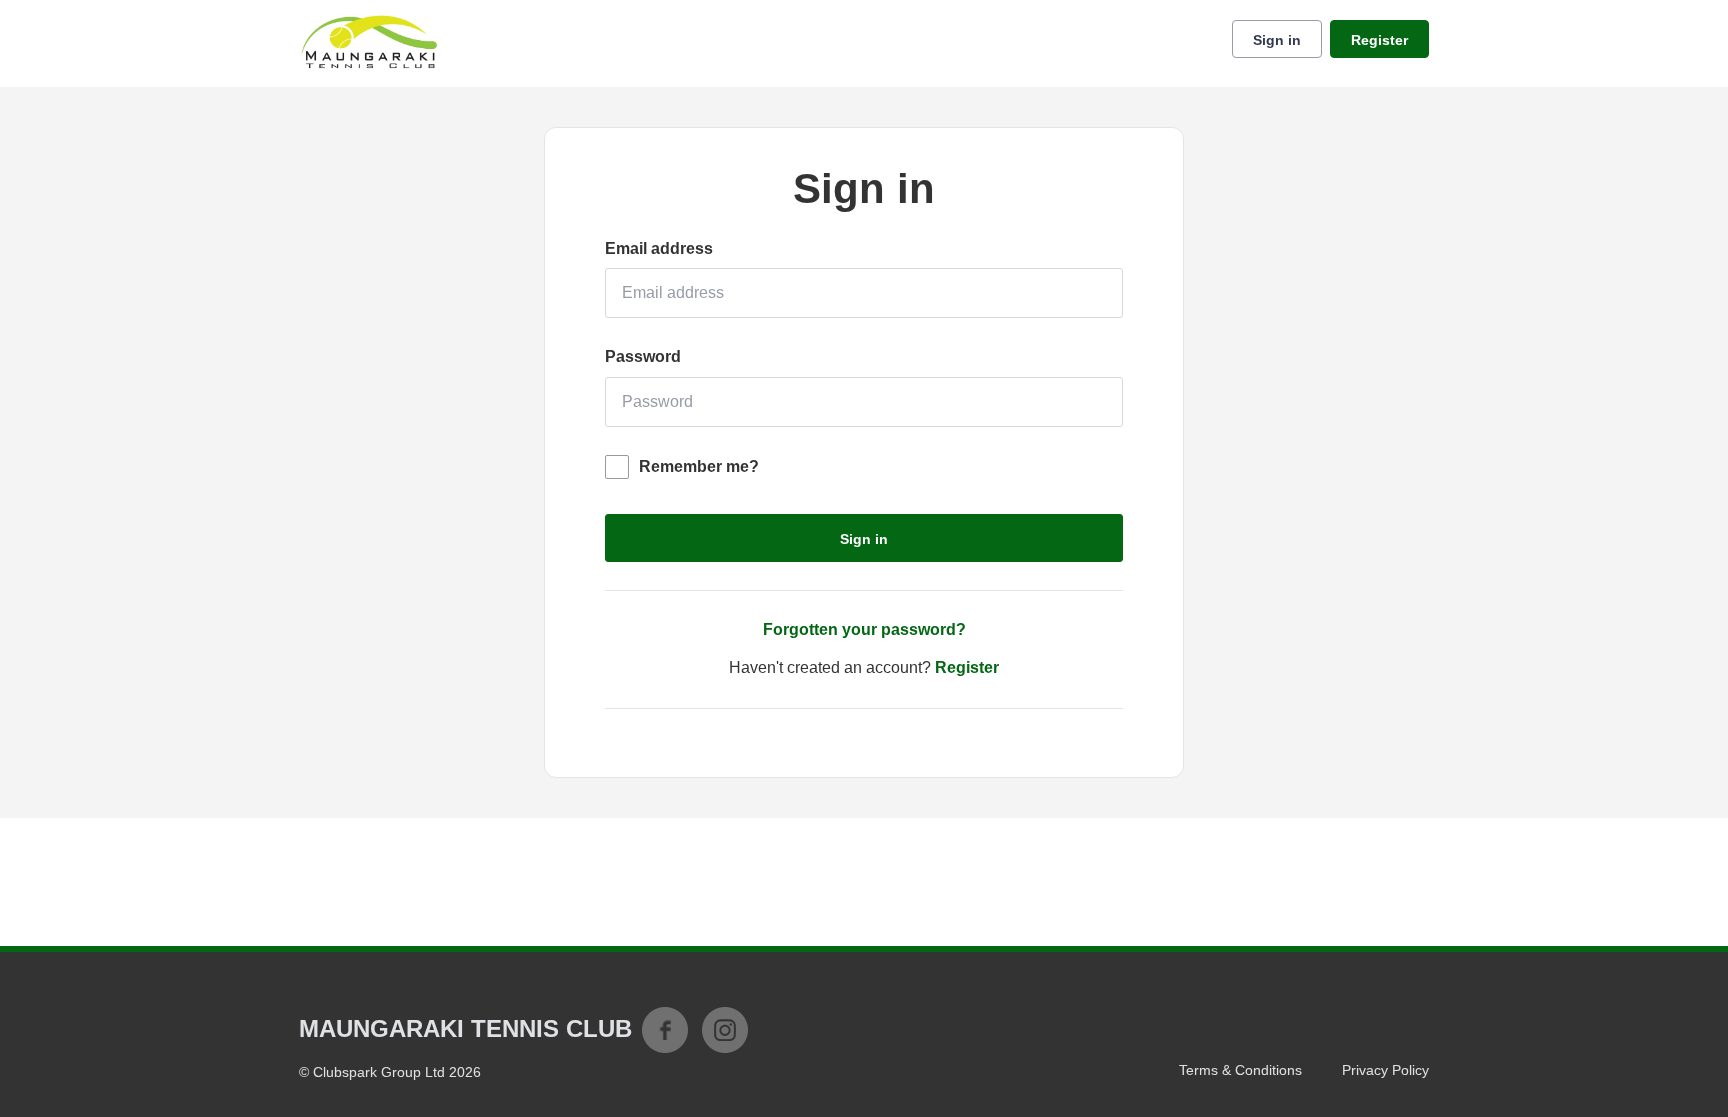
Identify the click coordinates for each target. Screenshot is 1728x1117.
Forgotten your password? (864, 629)
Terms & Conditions (1240, 1070)
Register (1379, 40)
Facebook (665, 1030)
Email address (659, 248)
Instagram (725, 1030)
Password (643, 356)
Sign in (1277, 40)
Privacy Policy (1385, 1070)
